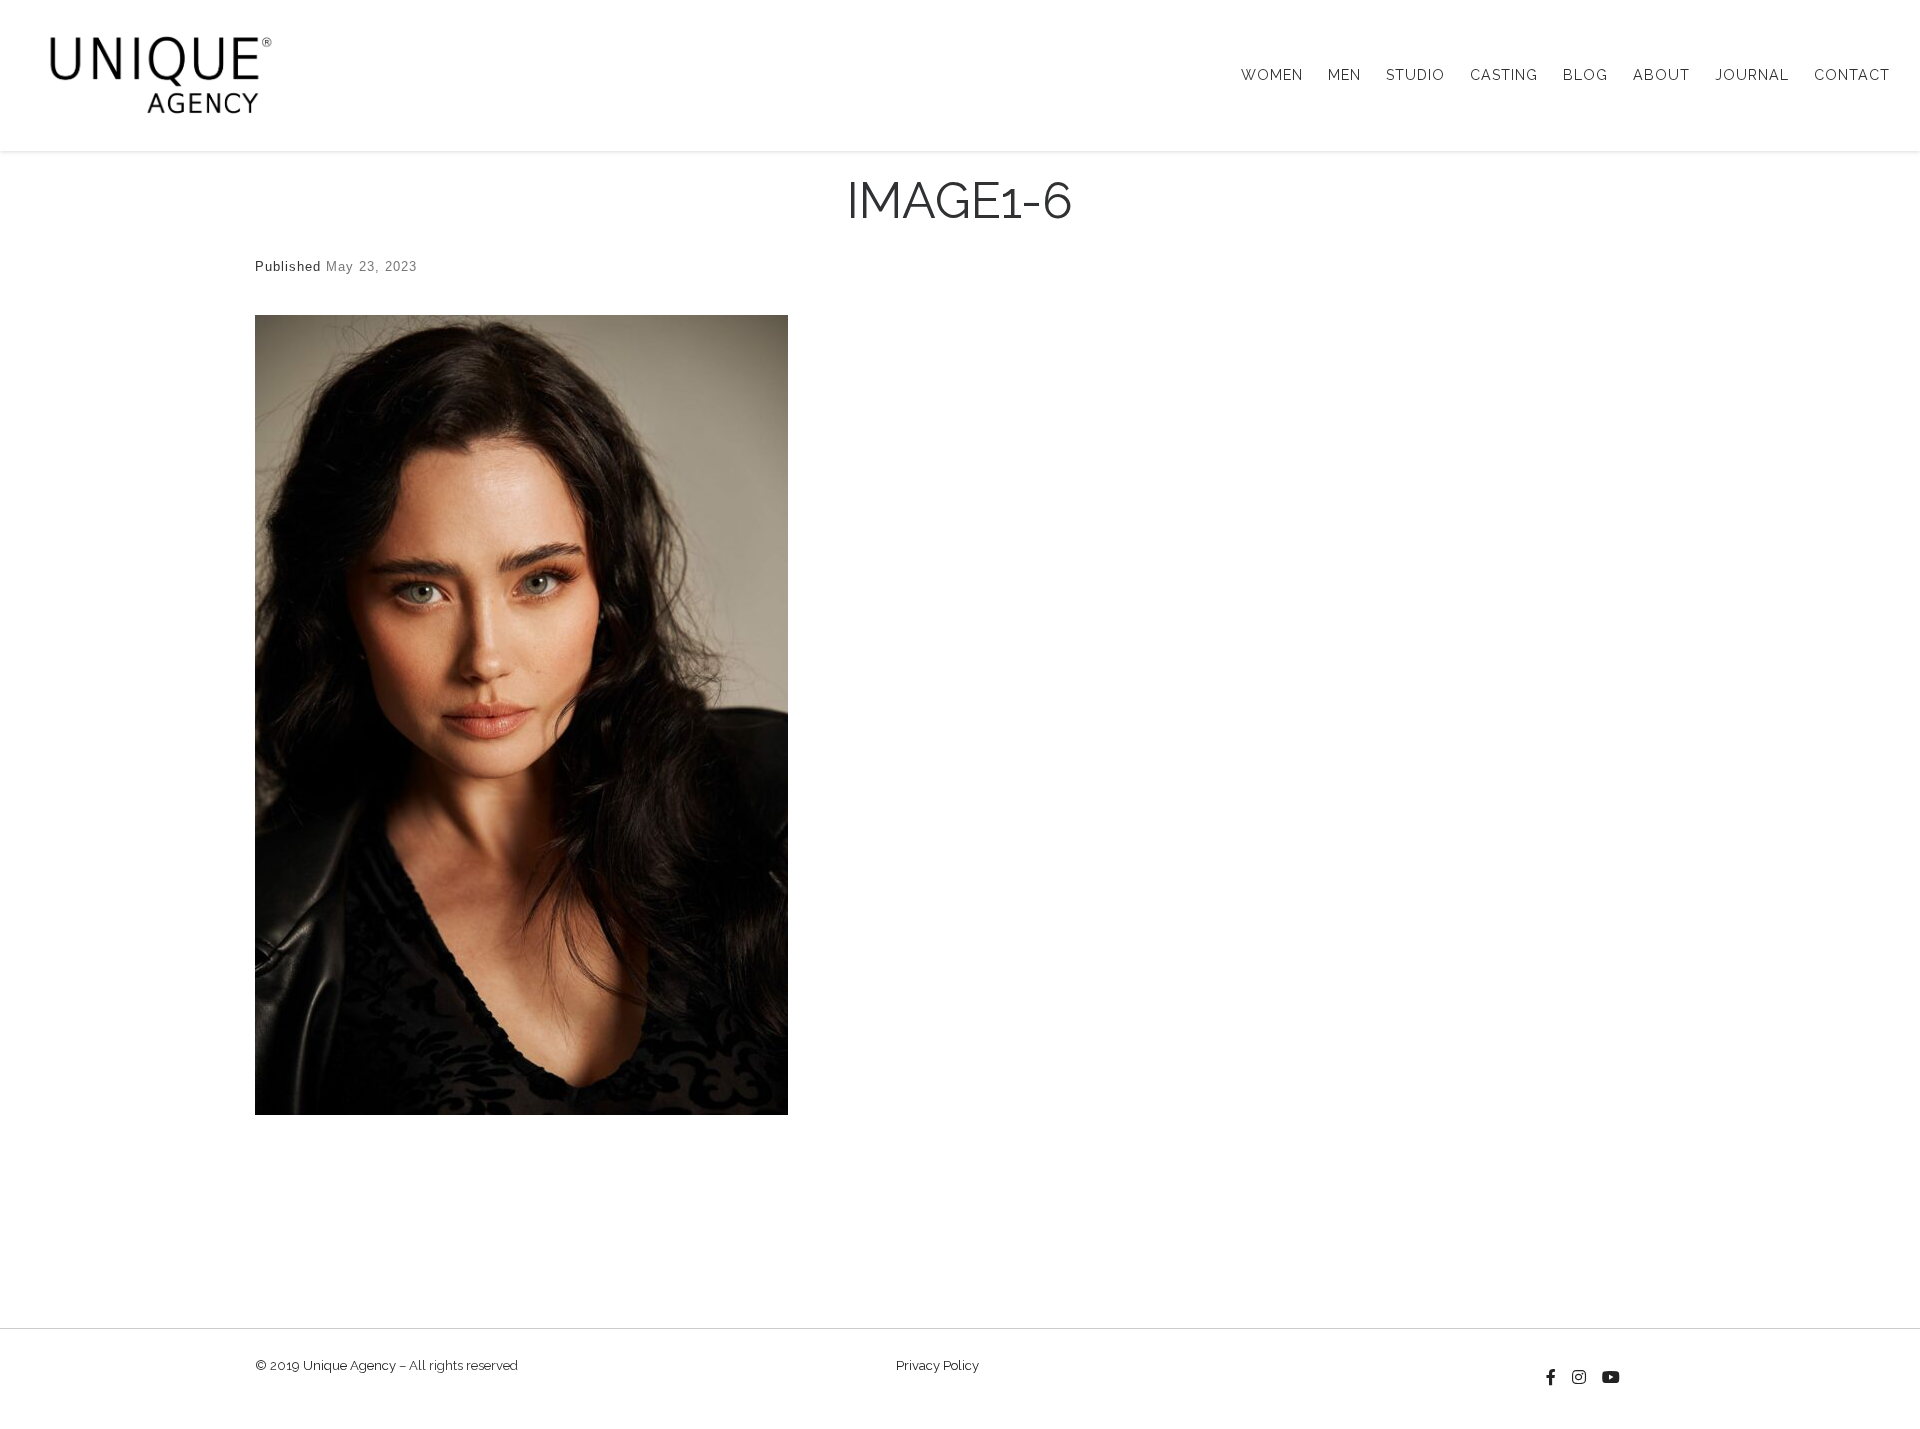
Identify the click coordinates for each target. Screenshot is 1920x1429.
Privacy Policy (937, 1365)
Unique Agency (349, 1365)
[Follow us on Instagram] (1579, 1378)
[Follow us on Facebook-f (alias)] (1551, 1378)
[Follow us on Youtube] (1611, 1378)
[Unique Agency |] (154, 72)
